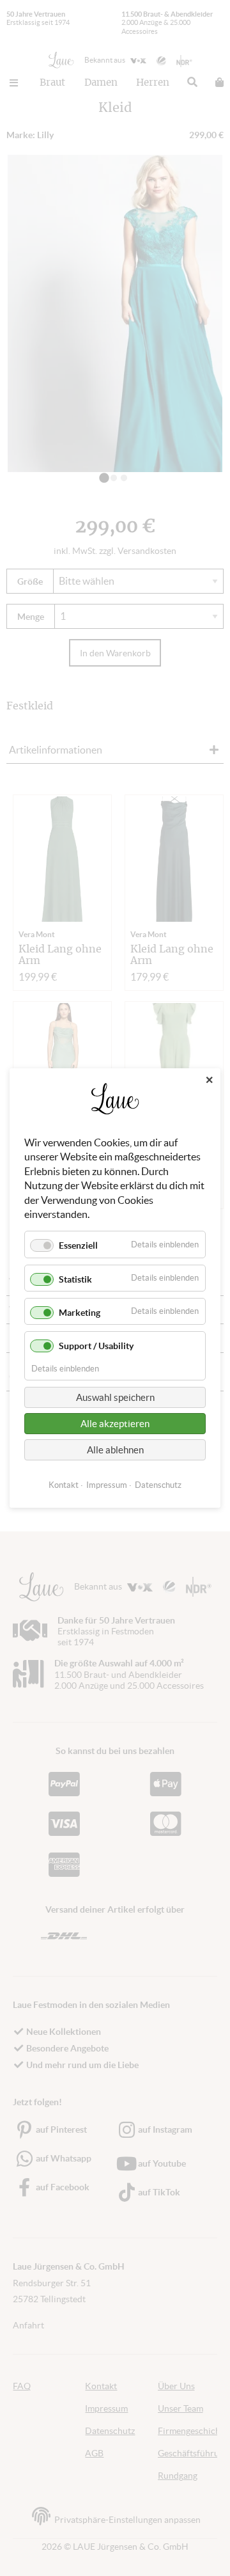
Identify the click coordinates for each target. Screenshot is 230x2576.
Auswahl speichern (115, 1397)
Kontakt (64, 1485)
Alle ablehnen (115, 1450)
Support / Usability (96, 1346)
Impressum (107, 1485)
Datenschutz (158, 1485)
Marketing (80, 1313)
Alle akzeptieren (115, 1424)
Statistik (75, 1279)
